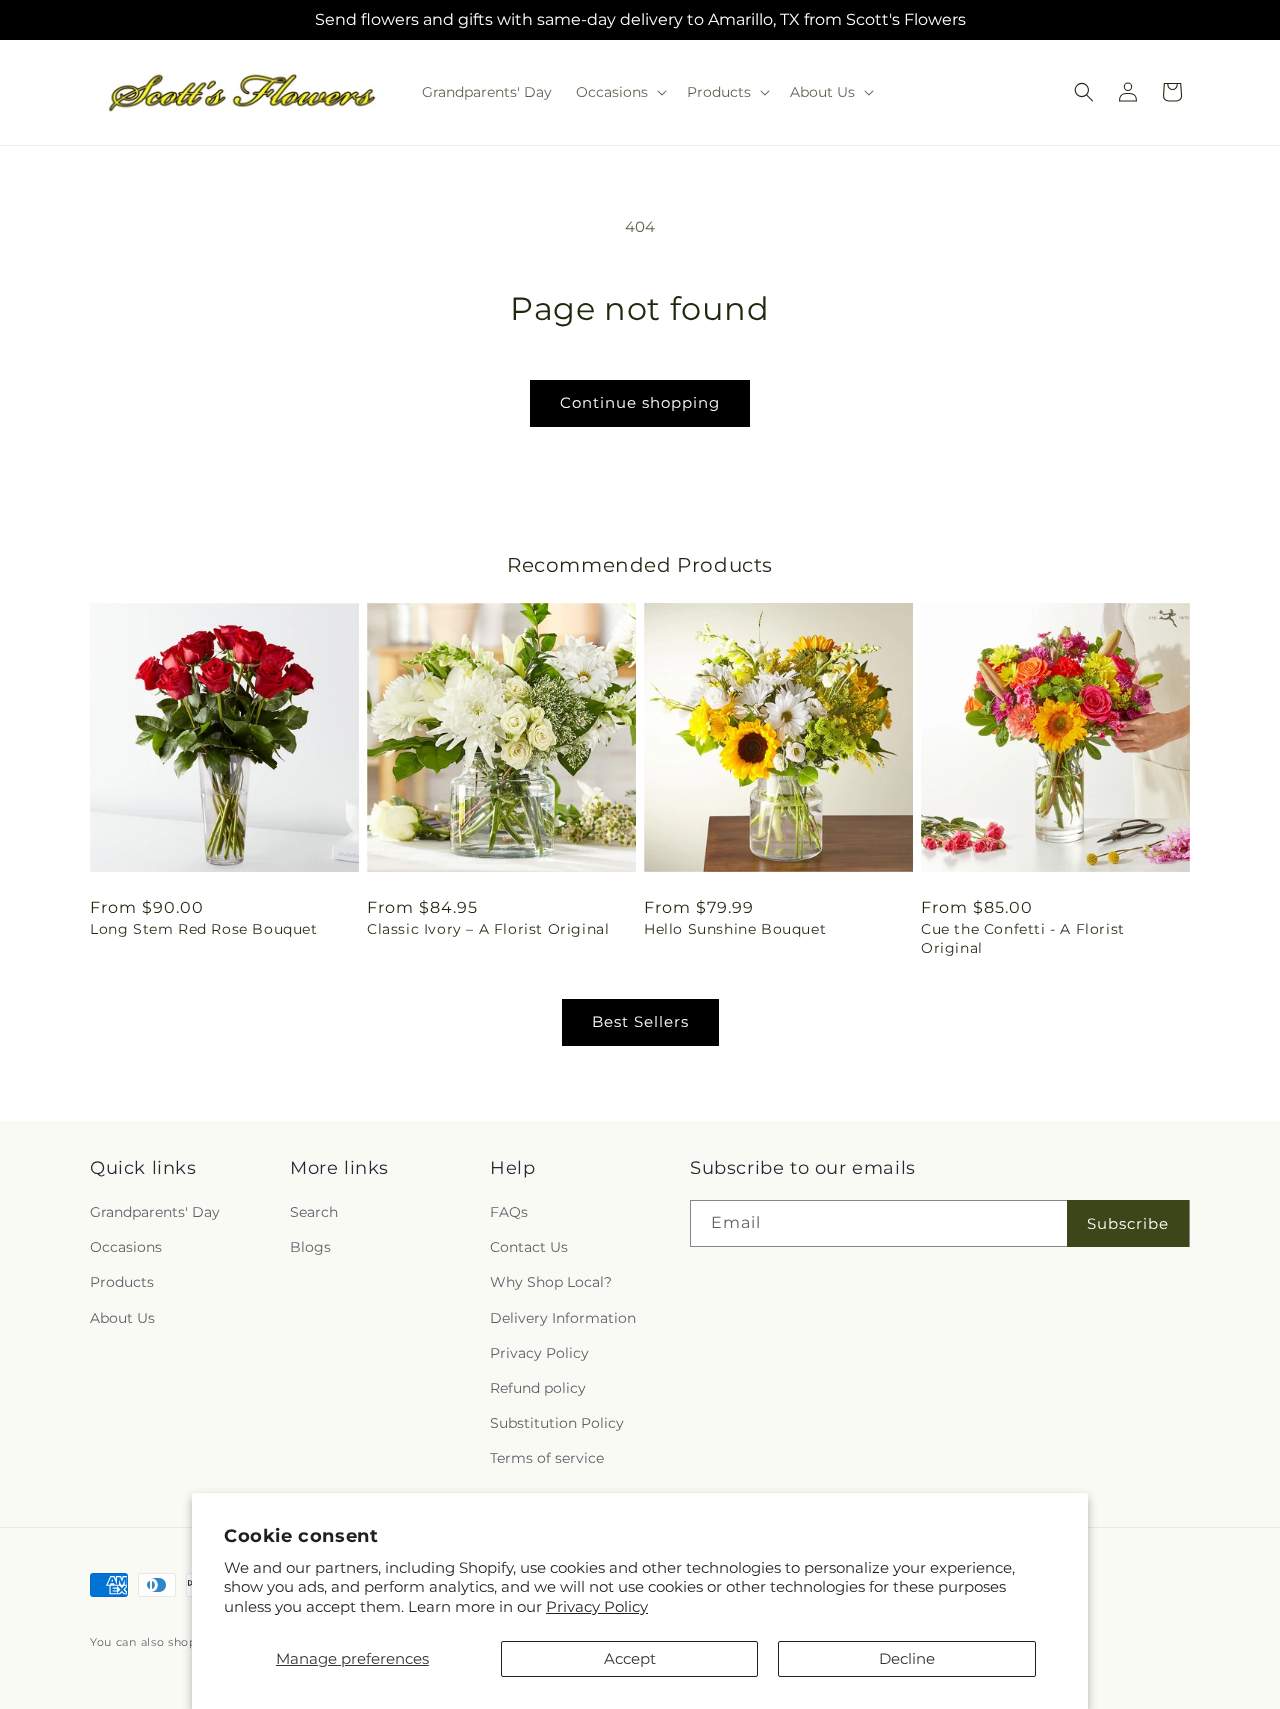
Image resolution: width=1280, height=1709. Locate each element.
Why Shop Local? (551, 1283)
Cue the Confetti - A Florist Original (1023, 938)
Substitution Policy (557, 1423)
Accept (630, 1658)
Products (122, 1283)
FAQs (509, 1212)
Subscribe (1128, 1223)
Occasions (126, 1248)
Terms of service (547, 1459)
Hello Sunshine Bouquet (735, 929)
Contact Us (529, 1248)
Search (314, 1212)
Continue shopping (640, 402)
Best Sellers (640, 1021)
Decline (907, 1658)
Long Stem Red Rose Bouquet (204, 929)
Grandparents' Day (155, 1212)
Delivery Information (563, 1318)
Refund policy (538, 1388)
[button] (619, 92)
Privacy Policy (597, 1606)
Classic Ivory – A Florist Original (488, 929)
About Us (122, 1318)
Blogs (310, 1248)
